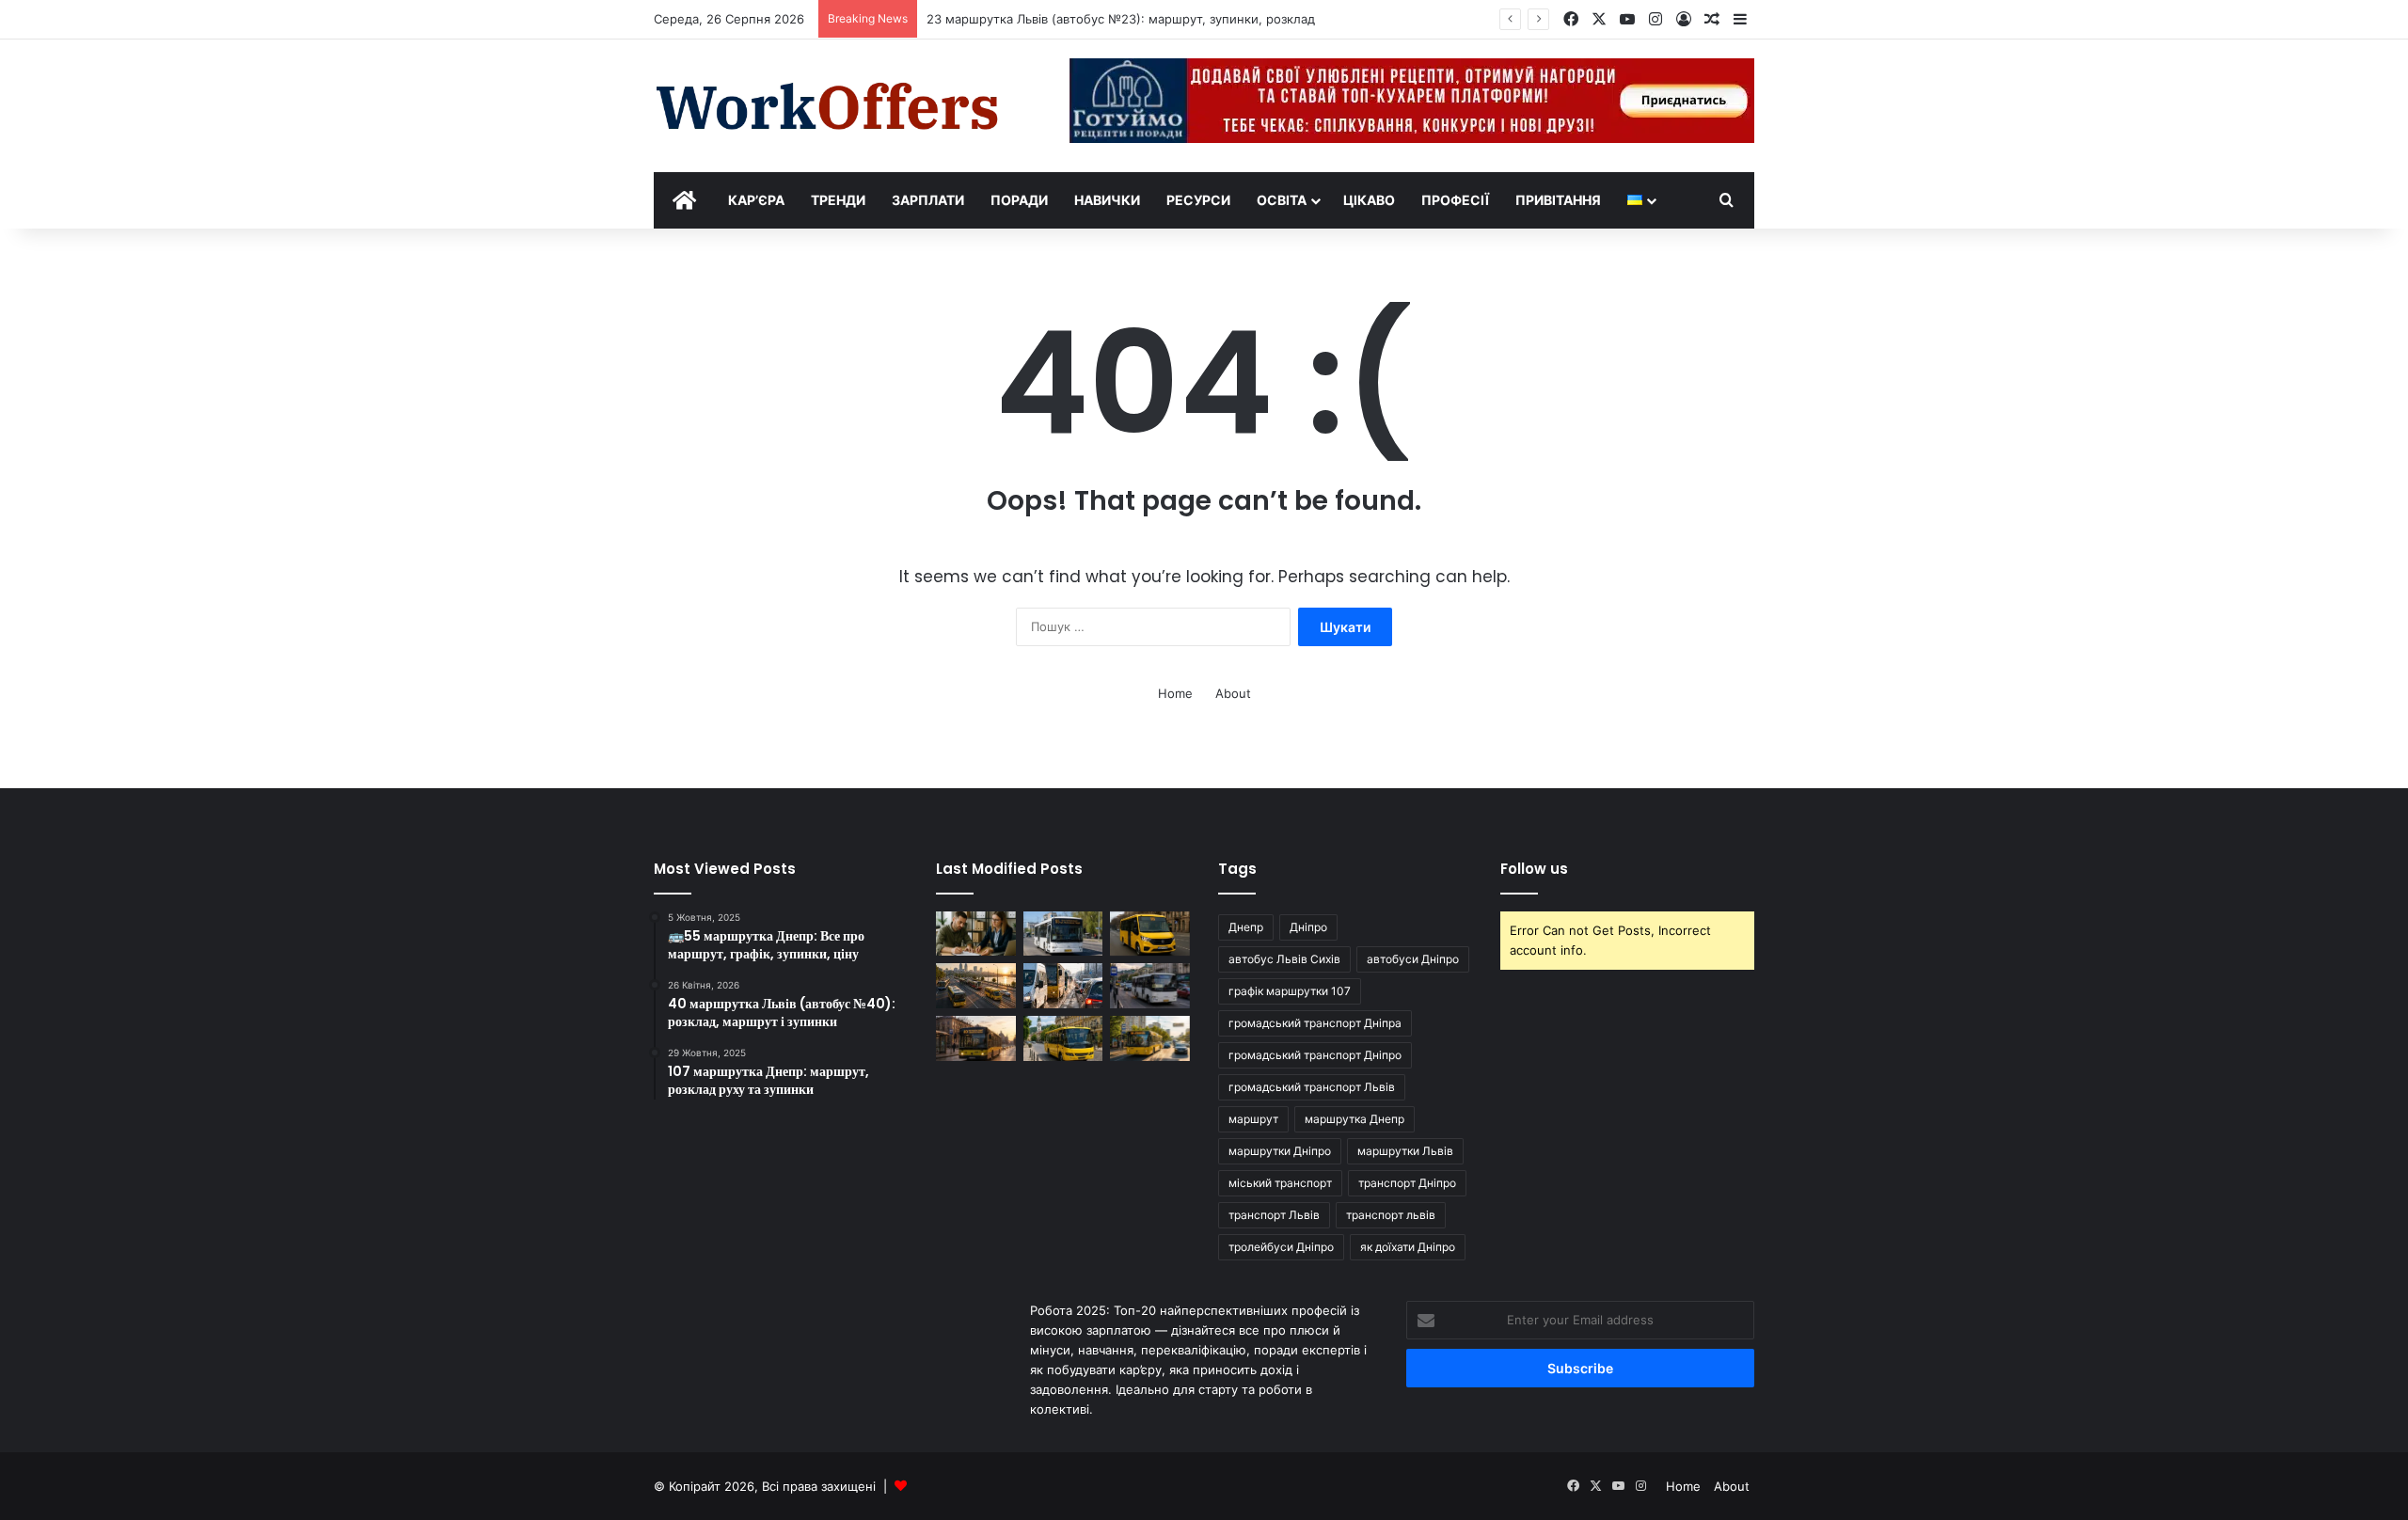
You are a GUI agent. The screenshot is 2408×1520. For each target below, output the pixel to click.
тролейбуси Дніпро (1281, 1247)
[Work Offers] (828, 106)
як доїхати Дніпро (1408, 1247)
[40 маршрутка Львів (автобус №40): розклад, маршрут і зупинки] (976, 1038)
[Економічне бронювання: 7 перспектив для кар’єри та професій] (976, 934)
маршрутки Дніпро (1280, 1151)
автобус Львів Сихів (1284, 959)
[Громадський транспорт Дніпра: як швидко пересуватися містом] (976, 986)
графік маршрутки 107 (1290, 991)
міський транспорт (1280, 1183)
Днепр (1246, 927)
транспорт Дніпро (1407, 1183)
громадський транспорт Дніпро (1315, 1055)
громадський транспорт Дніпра (1315, 1023)
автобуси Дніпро (1413, 959)
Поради (1019, 200)
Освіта (1282, 200)
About (1233, 693)
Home (1175, 693)
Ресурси (1198, 200)
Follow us (1534, 869)
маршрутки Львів (1405, 1151)
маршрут (1253, 1119)
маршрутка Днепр (1354, 1119)
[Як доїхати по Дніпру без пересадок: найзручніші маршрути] (1063, 986)
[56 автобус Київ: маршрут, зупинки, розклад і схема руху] (1150, 1038)
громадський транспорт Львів (1312, 1087)
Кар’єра (756, 200)
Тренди (838, 200)
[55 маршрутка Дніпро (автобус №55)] (1063, 934)
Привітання (1558, 200)
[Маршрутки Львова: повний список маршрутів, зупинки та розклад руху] (1063, 1038)
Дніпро (1308, 927)
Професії (1455, 200)
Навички (1107, 200)
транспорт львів (1391, 1215)
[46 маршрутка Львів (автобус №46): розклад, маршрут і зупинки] (1150, 986)
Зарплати (928, 200)
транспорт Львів (1274, 1215)
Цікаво (1369, 200)
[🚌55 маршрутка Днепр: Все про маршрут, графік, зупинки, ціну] (1150, 934)
